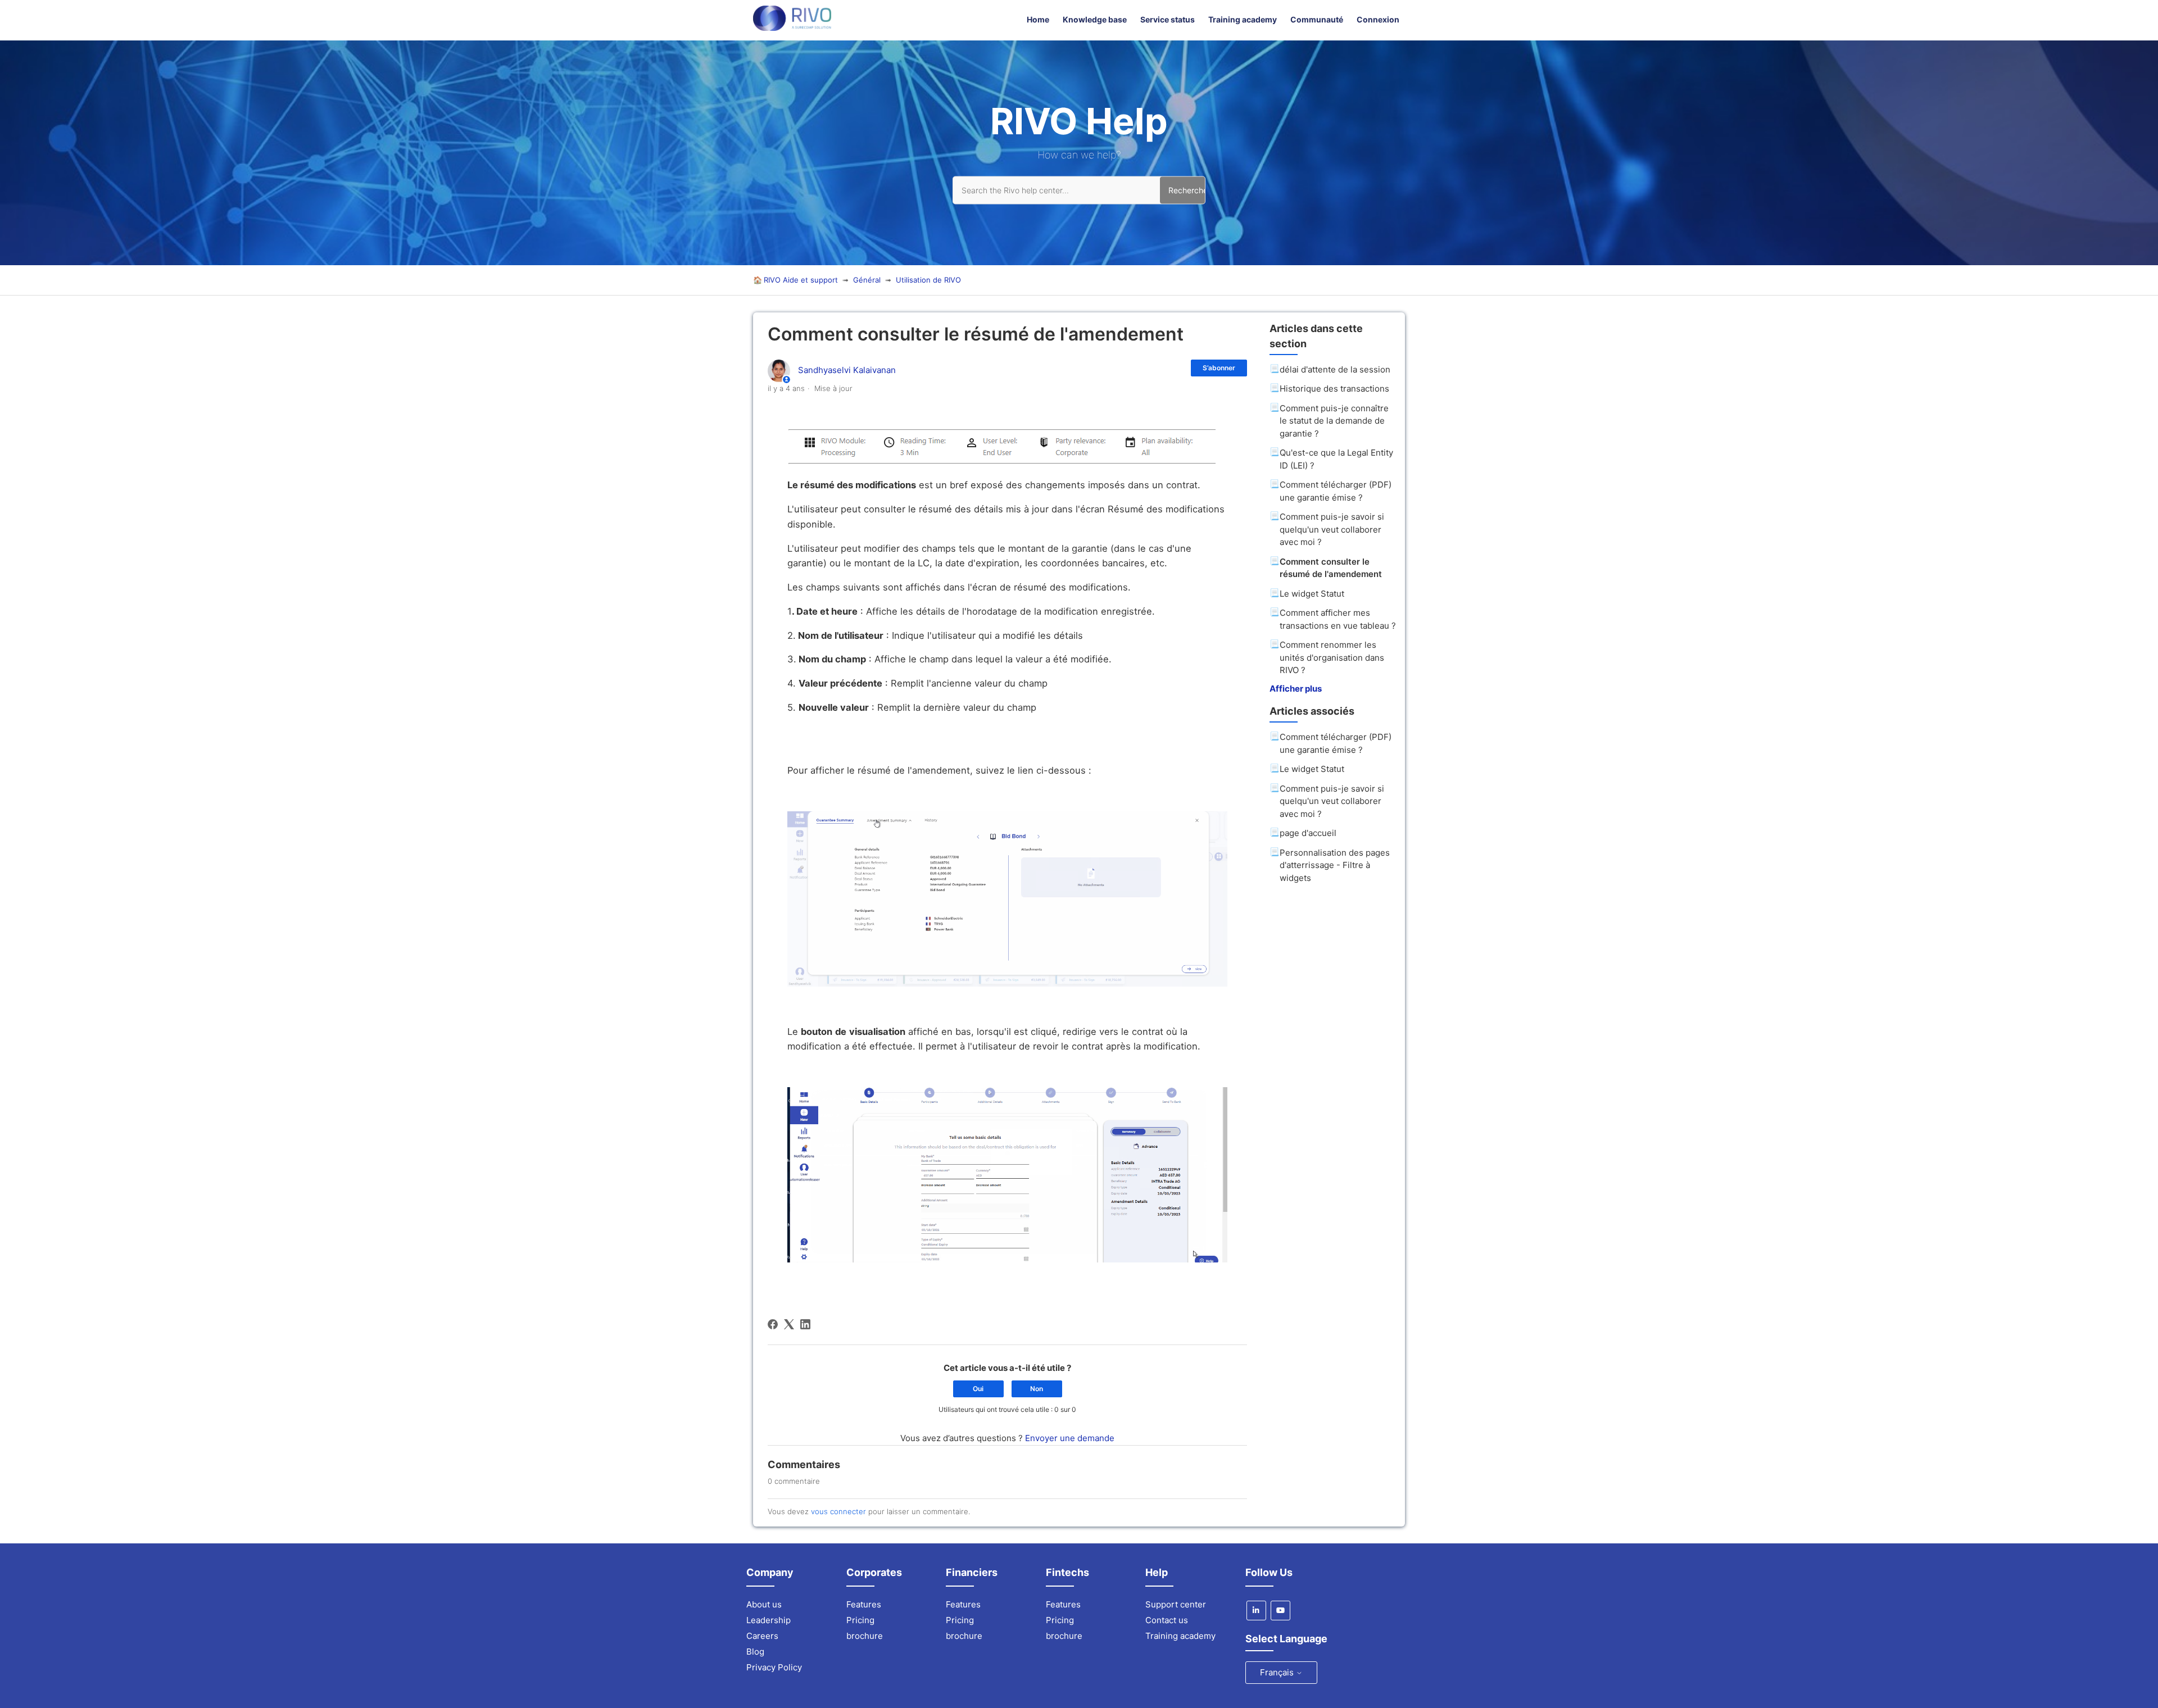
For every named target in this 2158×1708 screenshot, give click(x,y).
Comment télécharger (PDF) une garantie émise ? (1336, 491)
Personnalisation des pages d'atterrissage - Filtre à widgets (1335, 865)
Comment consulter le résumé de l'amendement (1331, 568)
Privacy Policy (774, 1667)
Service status (1168, 19)
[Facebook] (773, 1324)
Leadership (769, 1620)
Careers (762, 1636)
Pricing (860, 1620)
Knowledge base (1095, 19)
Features (864, 1604)
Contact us (1167, 1620)
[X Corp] (789, 1324)
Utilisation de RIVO (928, 280)
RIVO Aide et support (801, 280)
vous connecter (838, 1511)
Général (867, 280)
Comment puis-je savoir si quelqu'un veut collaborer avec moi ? (1332, 529)
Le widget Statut (1312, 594)
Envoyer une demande (1070, 1438)
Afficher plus (1296, 689)
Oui (978, 1389)
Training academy (1243, 19)
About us (764, 1604)
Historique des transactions (1334, 389)
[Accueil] (792, 28)
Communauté (1317, 19)
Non (1037, 1389)
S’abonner (1219, 368)
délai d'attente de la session (1335, 369)
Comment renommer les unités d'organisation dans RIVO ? (1332, 657)
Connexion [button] (1378, 19)
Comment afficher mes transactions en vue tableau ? (1338, 619)
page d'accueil (1308, 833)
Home (1038, 19)
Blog (755, 1652)
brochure (865, 1636)
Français (1278, 1672)
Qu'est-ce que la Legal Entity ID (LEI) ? (1336, 459)
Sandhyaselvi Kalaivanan (847, 370)
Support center (1176, 1604)
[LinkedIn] (805, 1324)
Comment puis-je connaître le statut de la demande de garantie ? (1334, 421)
